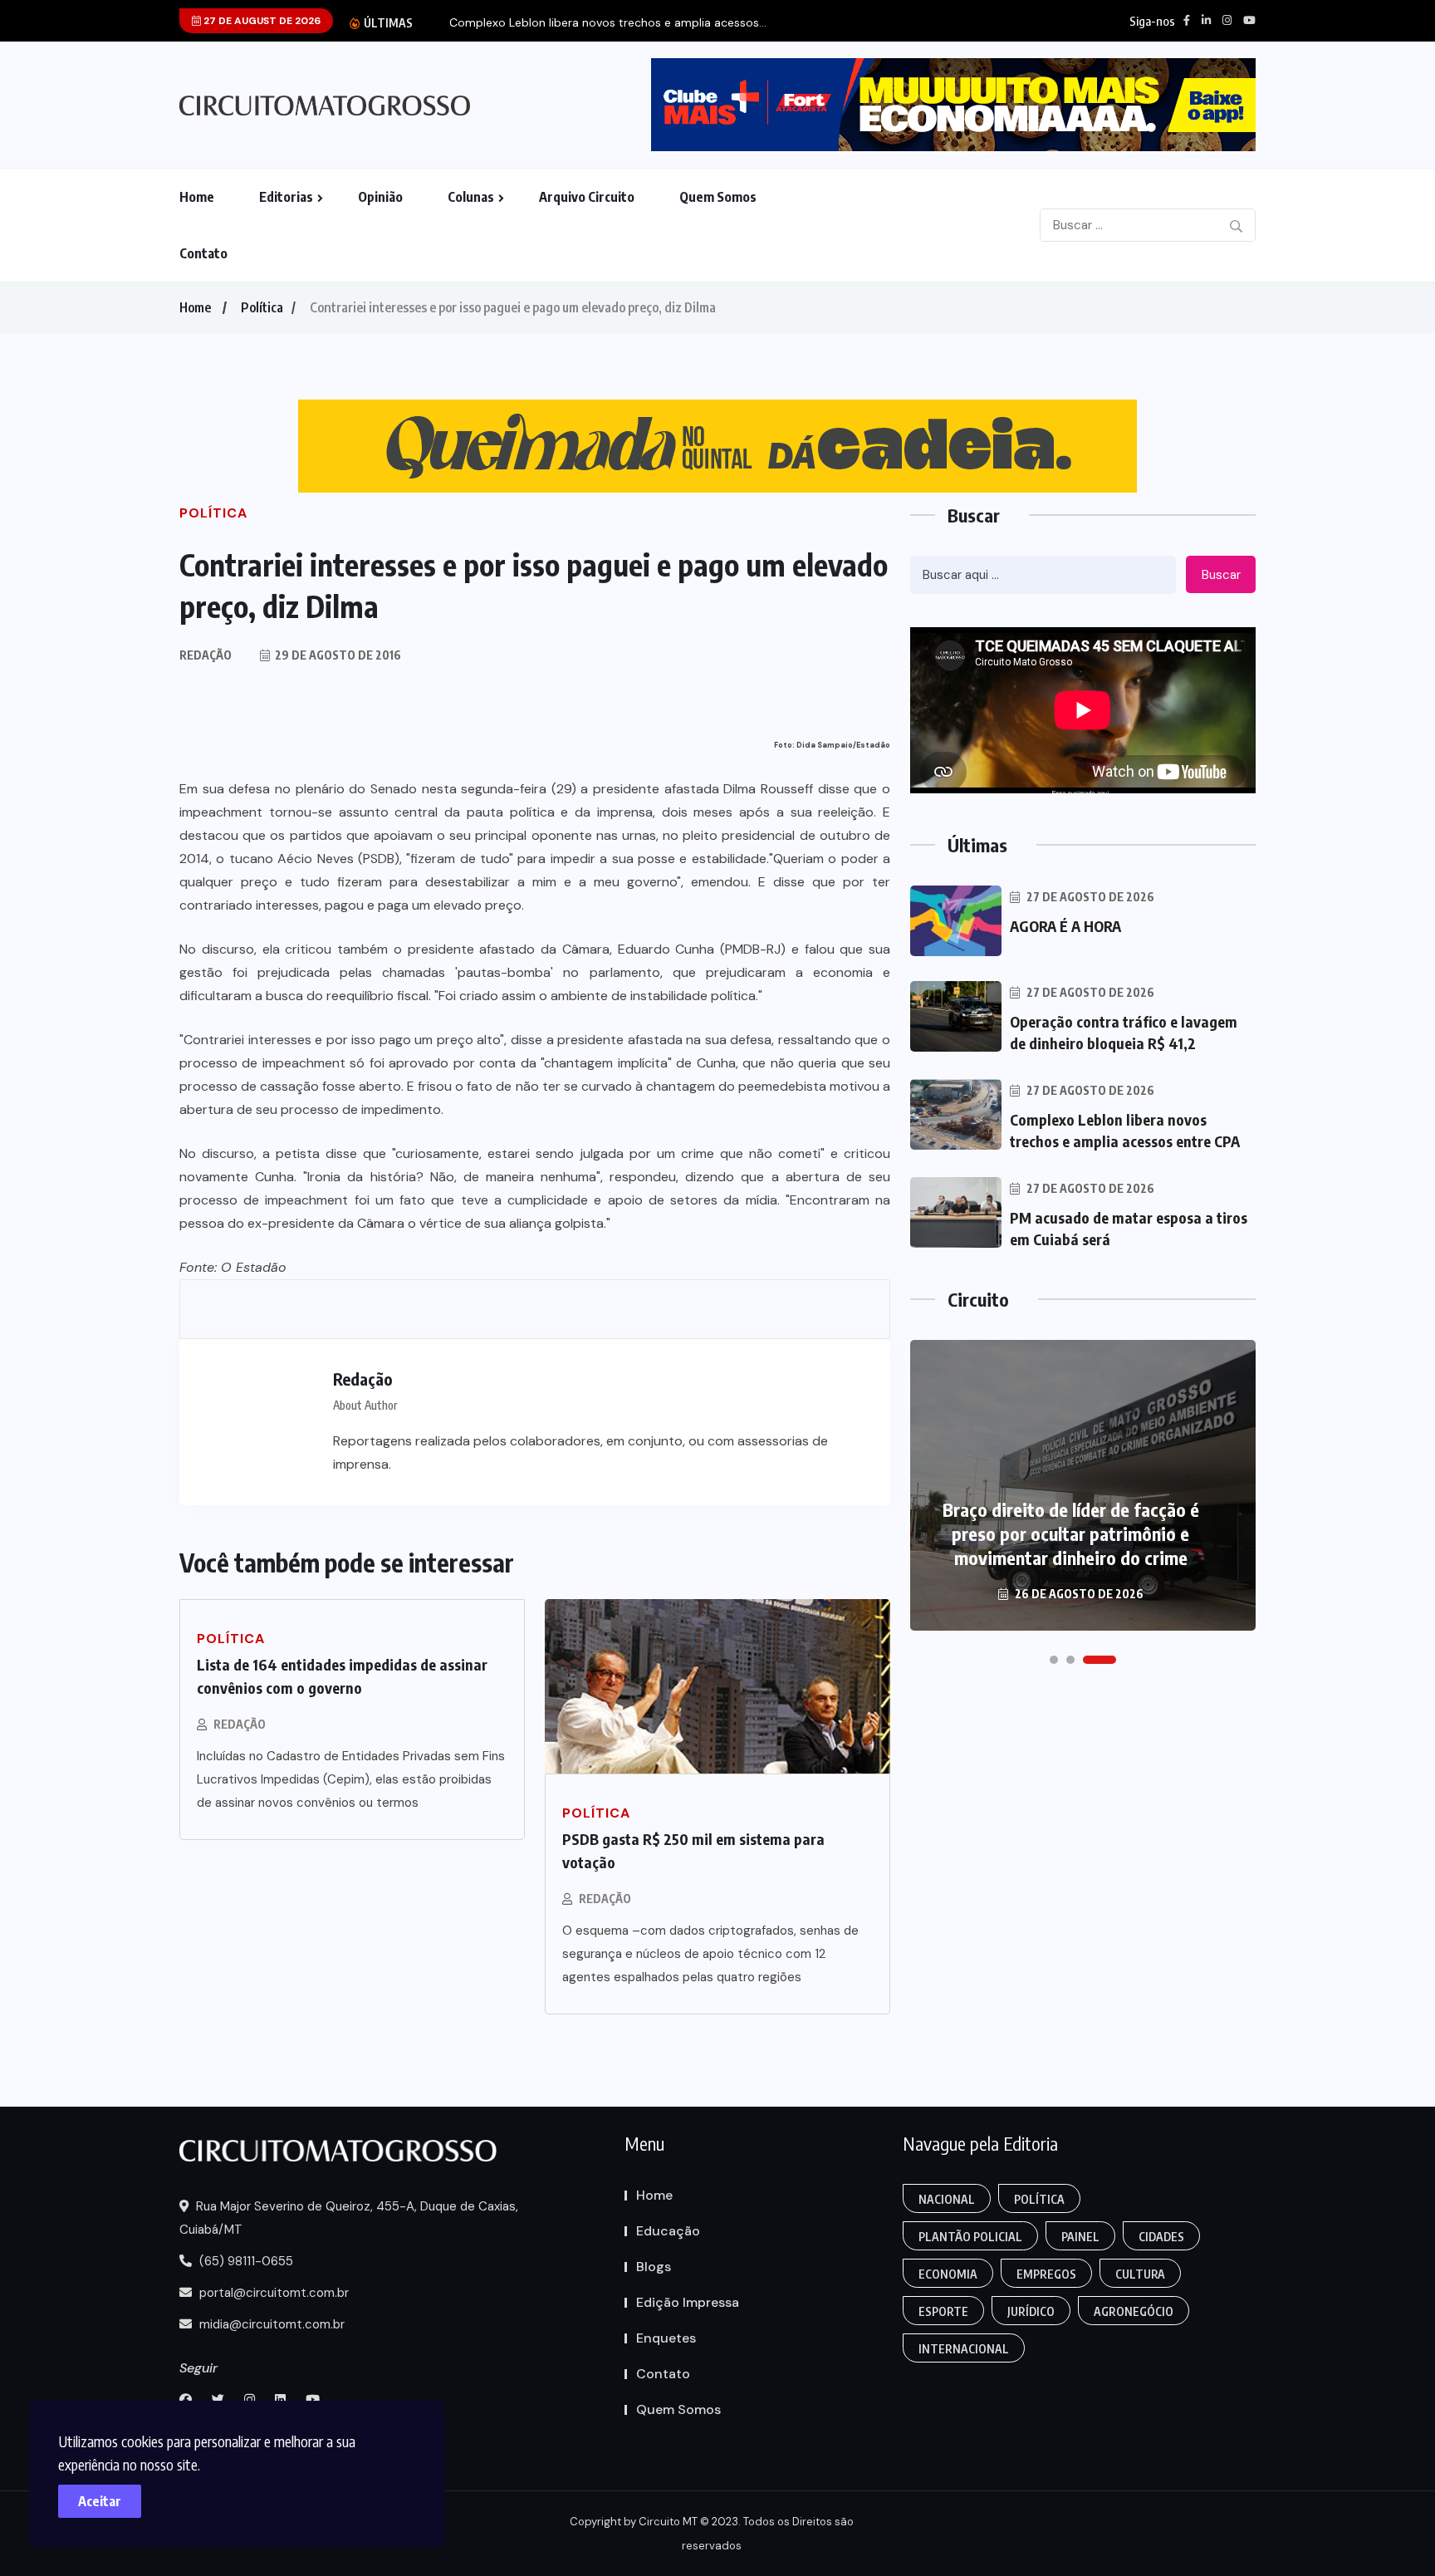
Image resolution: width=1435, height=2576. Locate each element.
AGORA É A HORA (1065, 926)
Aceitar (100, 2501)
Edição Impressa (688, 2302)
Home (197, 197)
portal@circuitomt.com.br (272, 2293)
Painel (1080, 2237)
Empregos (1046, 2274)
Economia (948, 2274)
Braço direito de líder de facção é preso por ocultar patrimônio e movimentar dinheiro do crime (1071, 1533)
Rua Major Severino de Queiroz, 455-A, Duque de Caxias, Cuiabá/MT (349, 2218)
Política (262, 307)
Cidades (1161, 2237)
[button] (1054, 1660)
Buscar (1221, 575)
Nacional (947, 2199)
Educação (668, 2231)
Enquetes (666, 2338)
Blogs (654, 2267)
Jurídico (1031, 2311)
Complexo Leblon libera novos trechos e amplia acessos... (608, 23)
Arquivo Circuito (587, 197)
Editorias (286, 197)
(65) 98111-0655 (245, 2261)
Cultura (1140, 2274)
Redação (240, 1724)
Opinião (380, 197)
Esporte (943, 2311)
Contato (203, 253)
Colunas (471, 197)
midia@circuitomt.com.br (270, 2324)
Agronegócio (1134, 2311)
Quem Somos (718, 197)
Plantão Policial (970, 2237)
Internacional (964, 2349)
